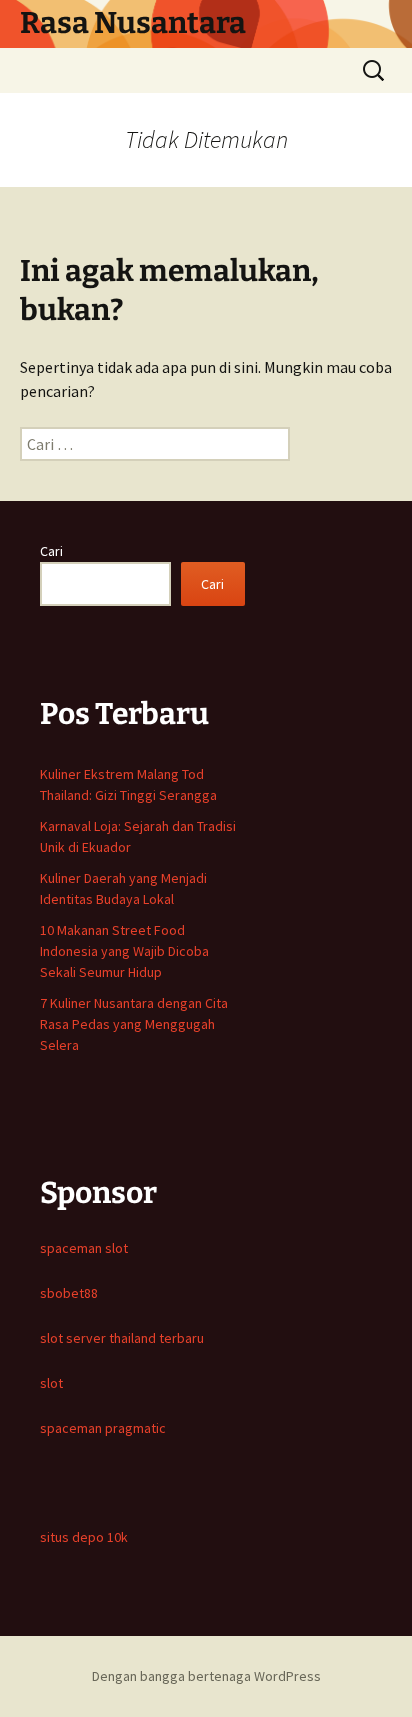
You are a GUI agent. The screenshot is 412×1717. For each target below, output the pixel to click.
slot (51, 1383)
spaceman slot (84, 1248)
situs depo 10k (84, 1537)
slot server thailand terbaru (122, 1338)
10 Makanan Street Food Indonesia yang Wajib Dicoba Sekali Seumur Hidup (124, 951)
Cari (51, 551)
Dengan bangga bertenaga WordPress (206, 1676)
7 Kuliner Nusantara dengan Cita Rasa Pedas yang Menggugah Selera (134, 1024)
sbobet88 (69, 1293)
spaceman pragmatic (103, 1428)
